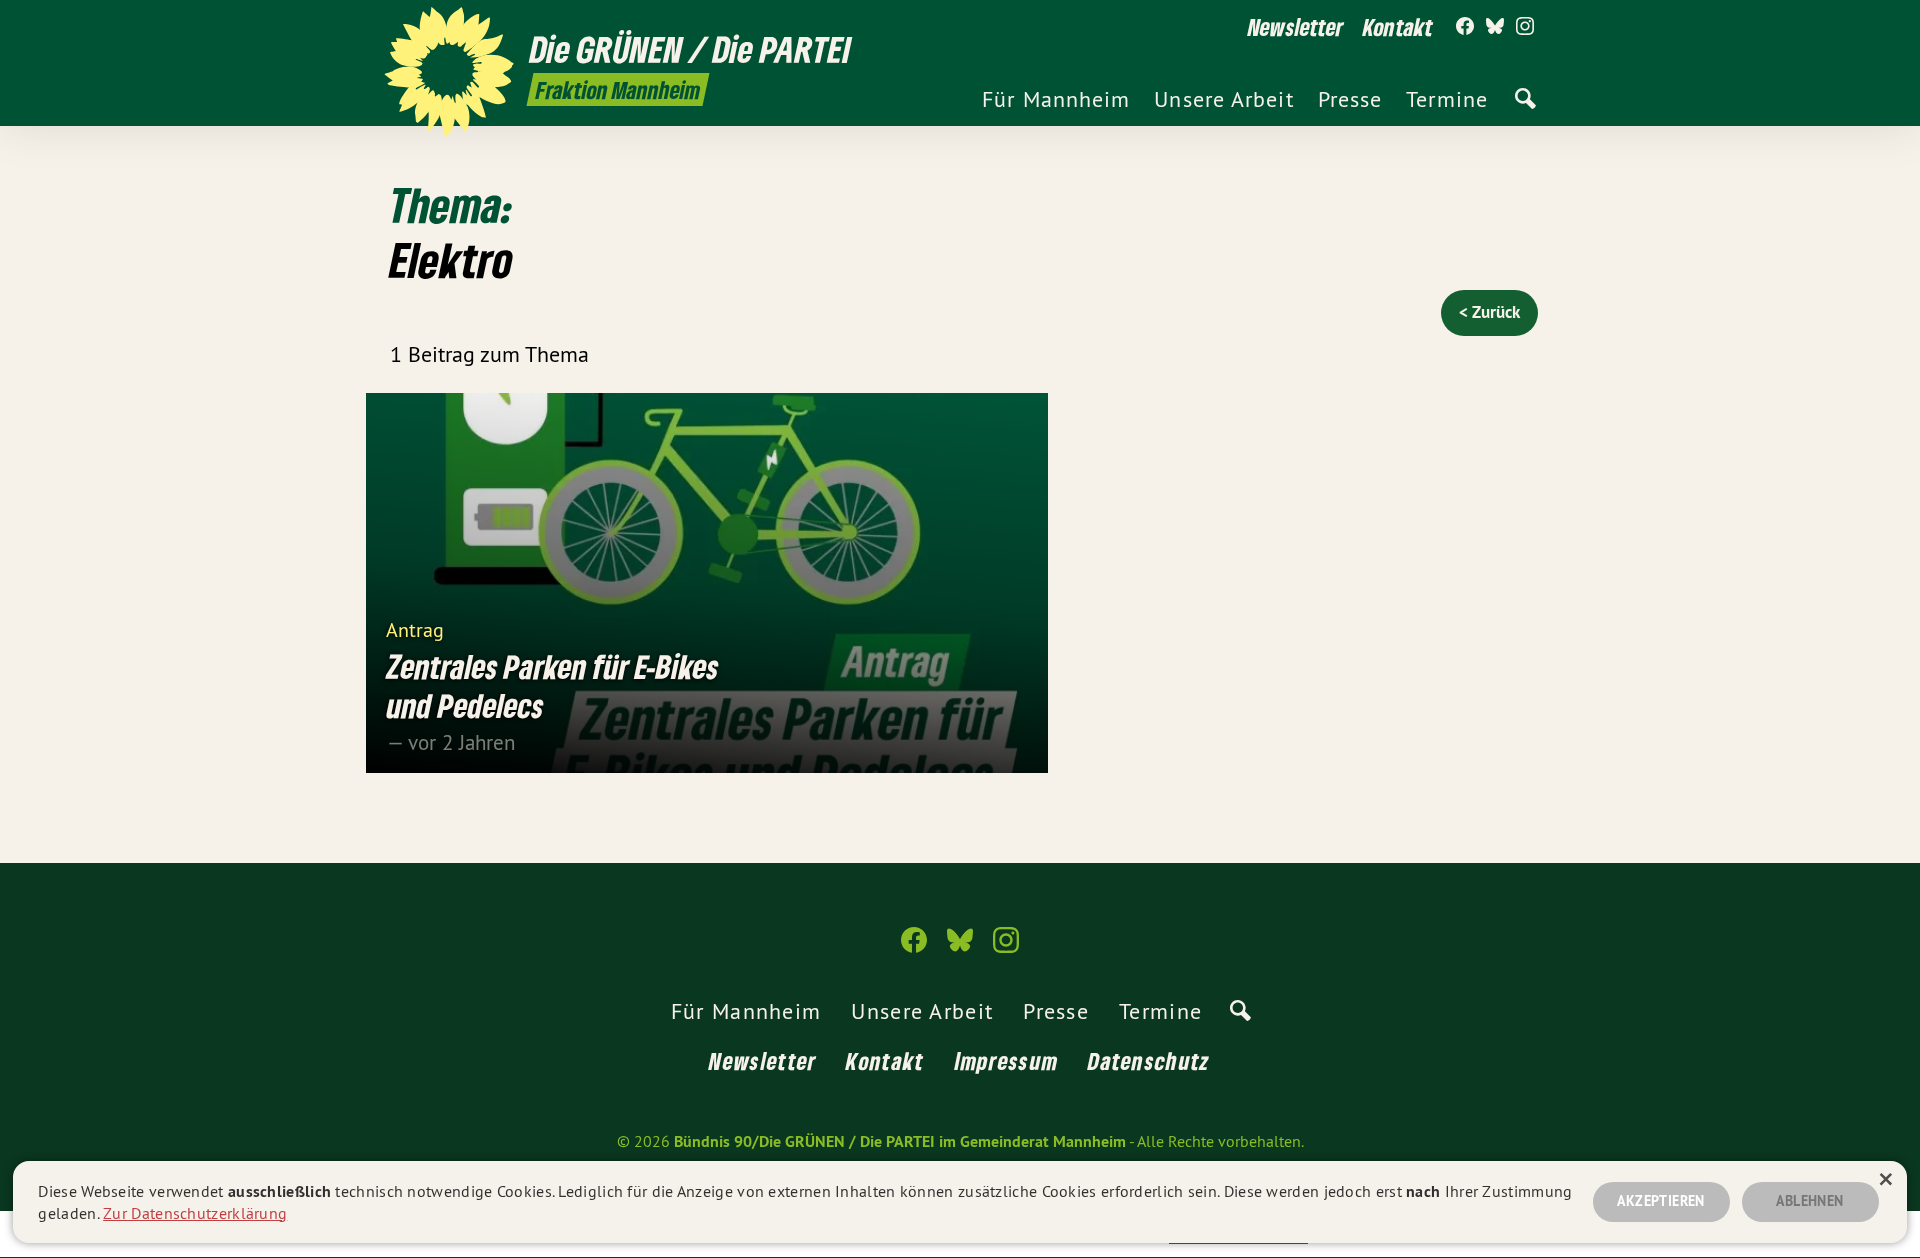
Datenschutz (1149, 1060)
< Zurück (1489, 312)
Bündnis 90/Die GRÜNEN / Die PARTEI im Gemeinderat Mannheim (900, 1141)
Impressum (1007, 1060)
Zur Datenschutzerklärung (195, 1213)
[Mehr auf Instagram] (1525, 27)
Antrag (415, 628)
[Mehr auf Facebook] (1465, 27)
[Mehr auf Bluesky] (1495, 27)
